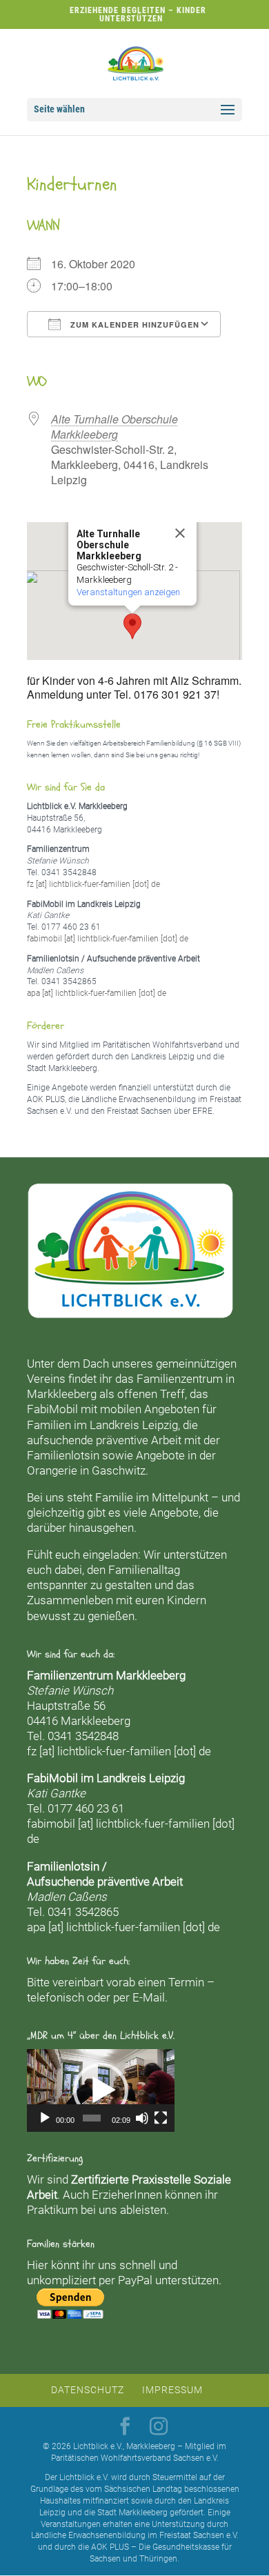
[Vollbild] (161, 2118)
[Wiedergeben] (45, 2118)
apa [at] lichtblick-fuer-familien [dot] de (97, 993)
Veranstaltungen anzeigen (128, 592)
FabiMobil (52, 1409)
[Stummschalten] (142, 2118)
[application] (101, 2090)
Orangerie (52, 1470)
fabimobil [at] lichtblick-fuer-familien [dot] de (108, 939)
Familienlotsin (63, 1455)
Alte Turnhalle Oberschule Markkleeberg (114, 427)
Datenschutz (88, 2390)
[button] (132, 626)
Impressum (172, 2390)
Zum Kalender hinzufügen (133, 325)
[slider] (92, 2118)
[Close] (180, 533)
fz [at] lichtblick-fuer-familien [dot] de (93, 884)
